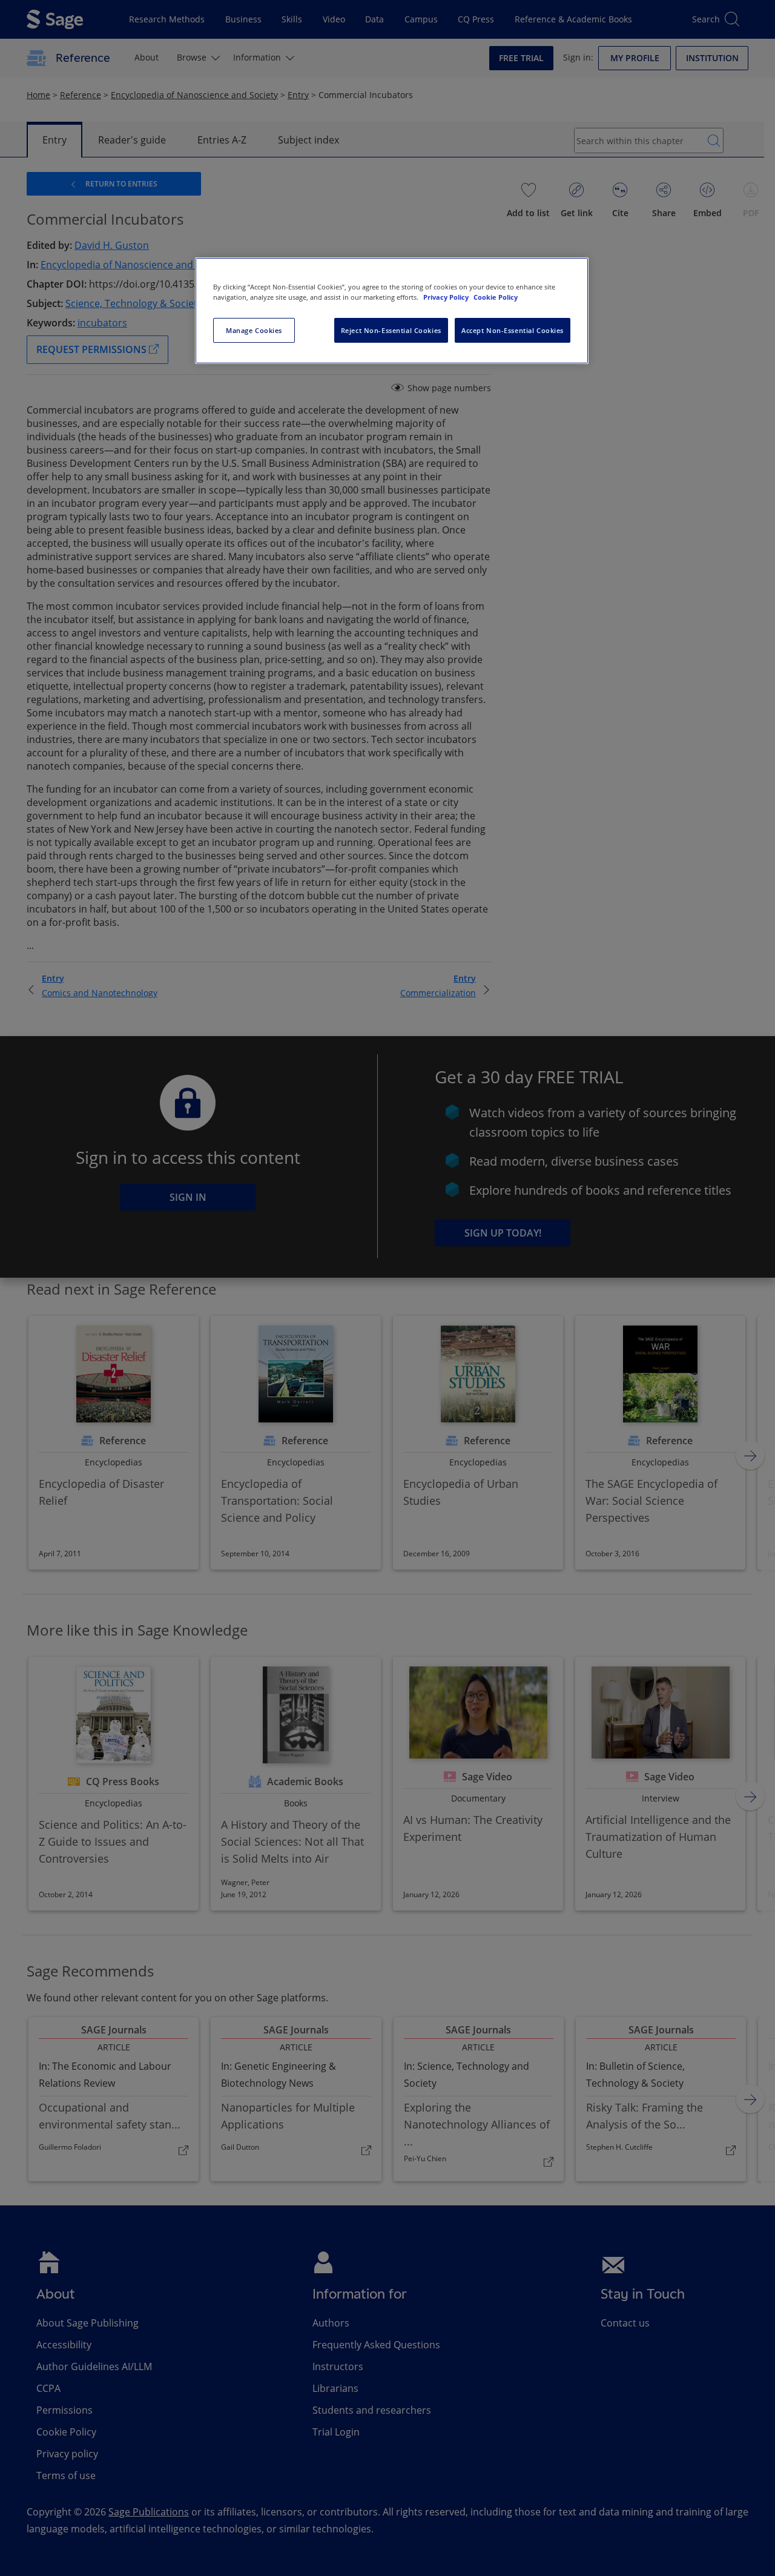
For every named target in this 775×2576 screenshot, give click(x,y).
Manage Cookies (254, 330)
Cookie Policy (496, 297)
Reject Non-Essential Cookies (391, 330)
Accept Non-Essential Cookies (513, 330)
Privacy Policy (447, 297)
